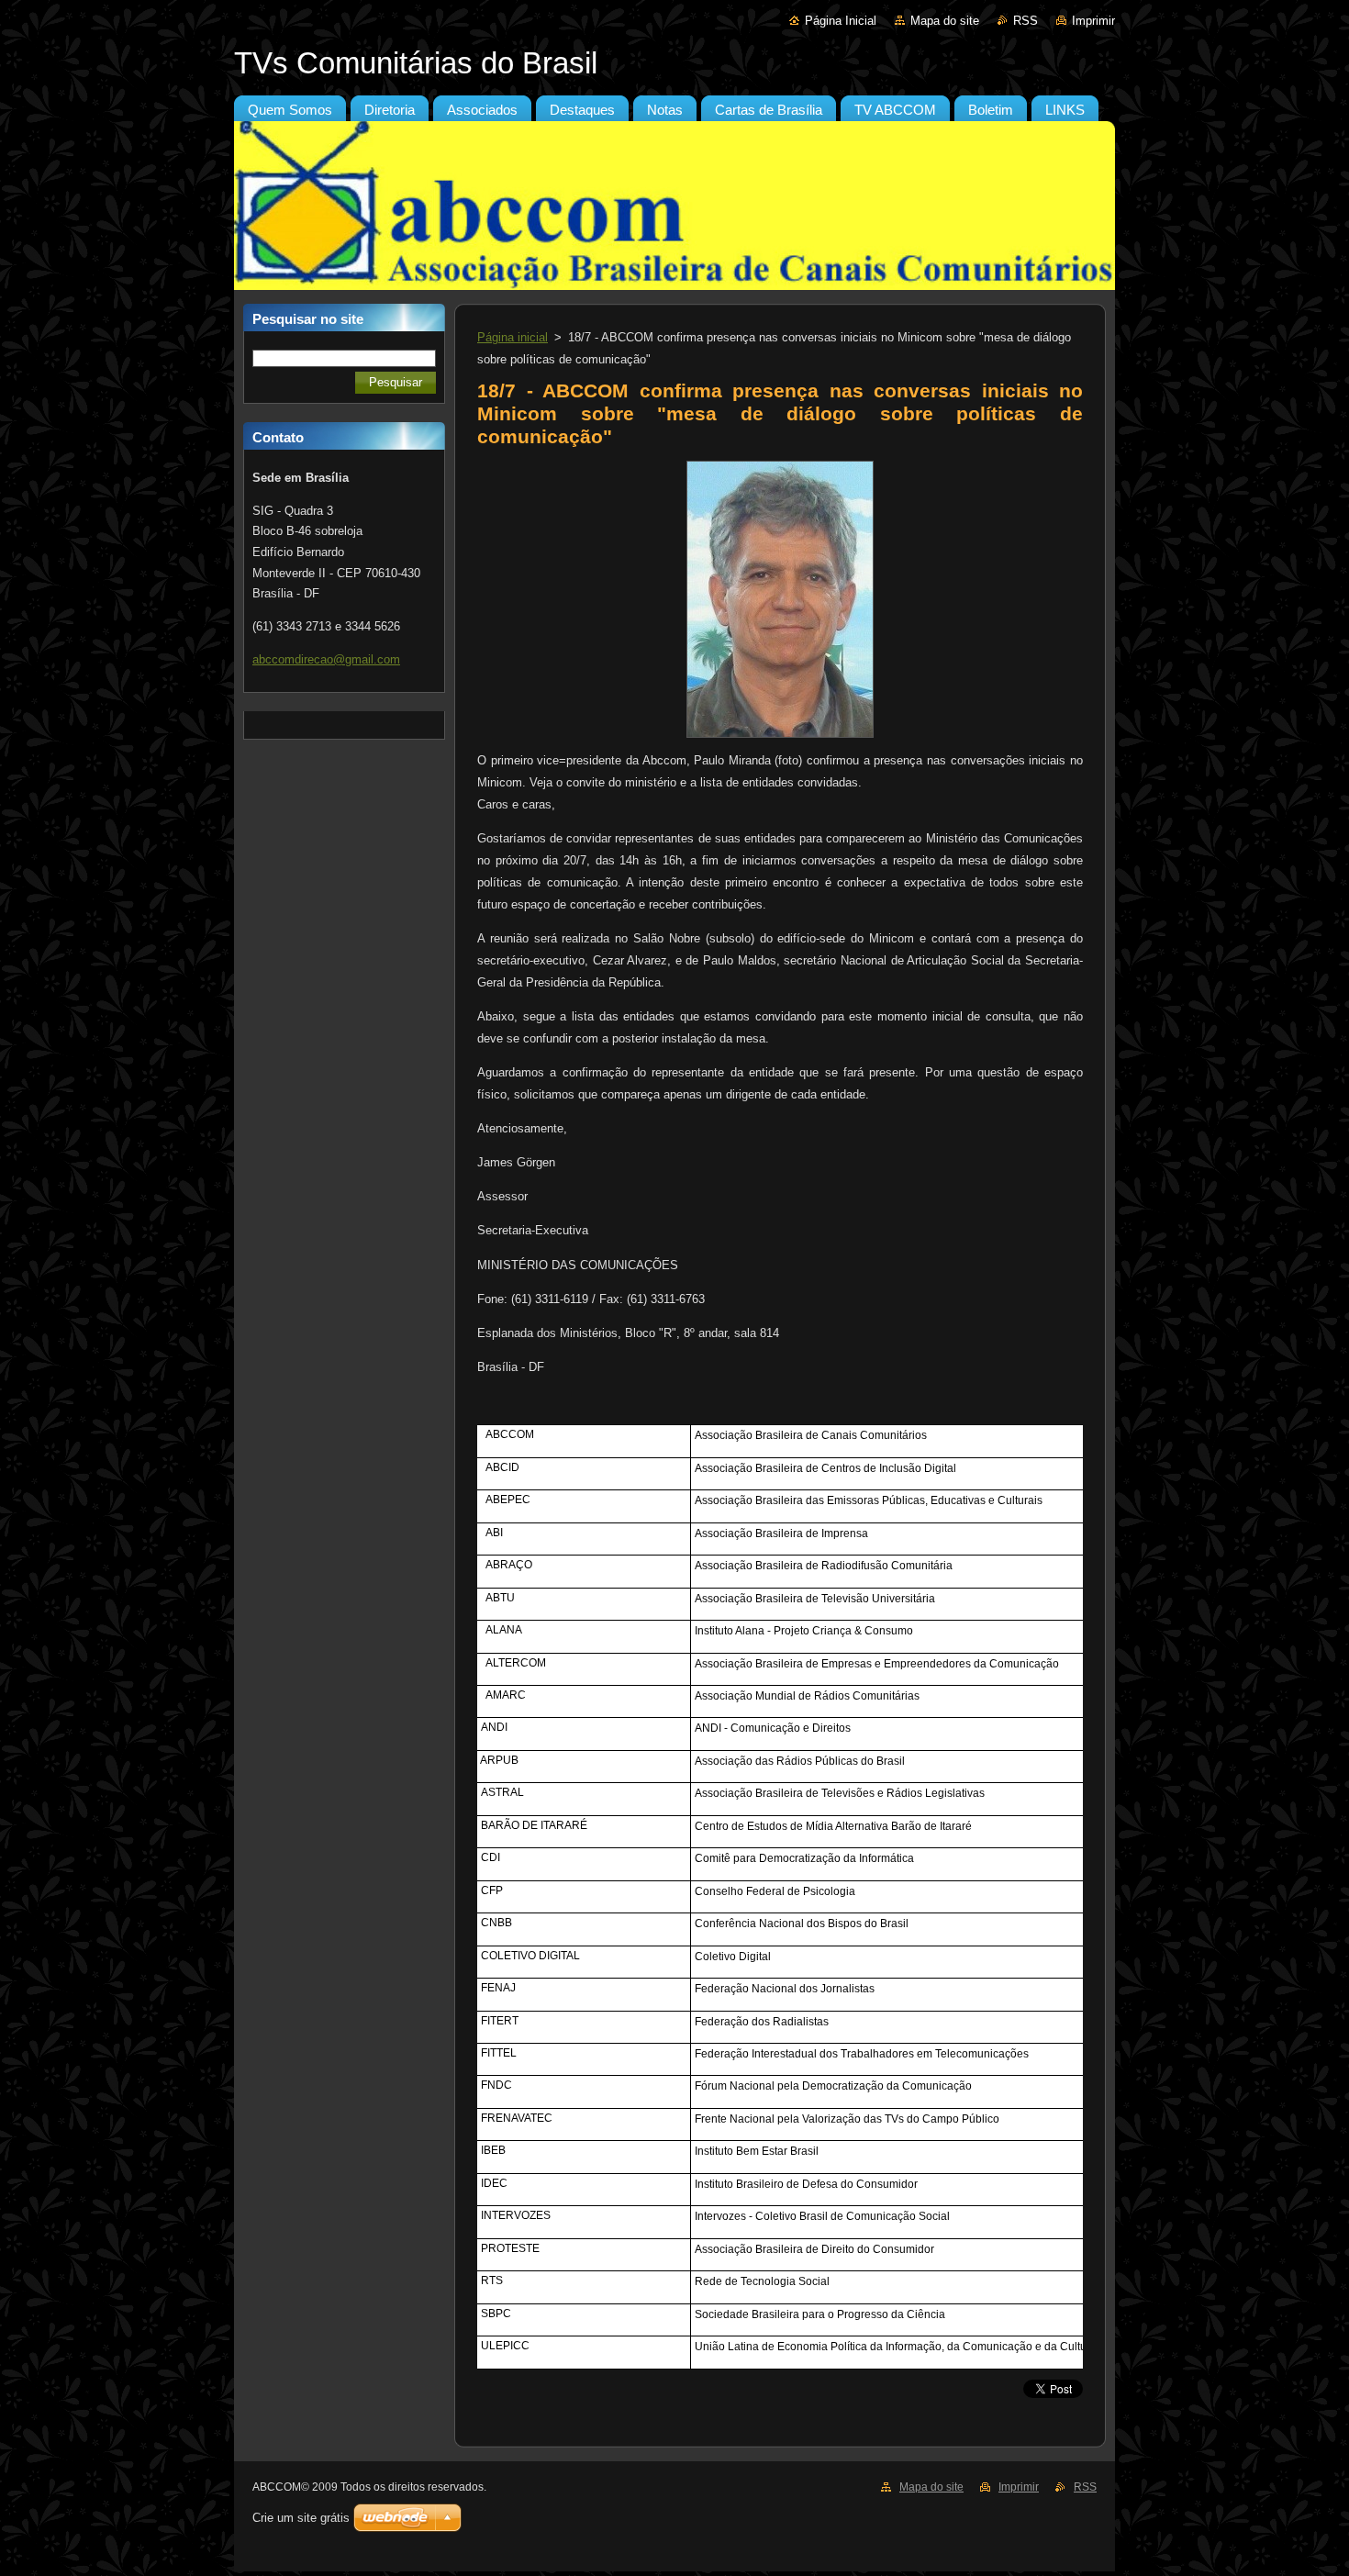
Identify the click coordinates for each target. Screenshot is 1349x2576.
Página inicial (513, 337)
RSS (1026, 21)
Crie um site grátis (301, 2518)
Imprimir (1093, 21)
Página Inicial (841, 21)
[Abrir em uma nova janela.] (780, 738)
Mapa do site (945, 21)
